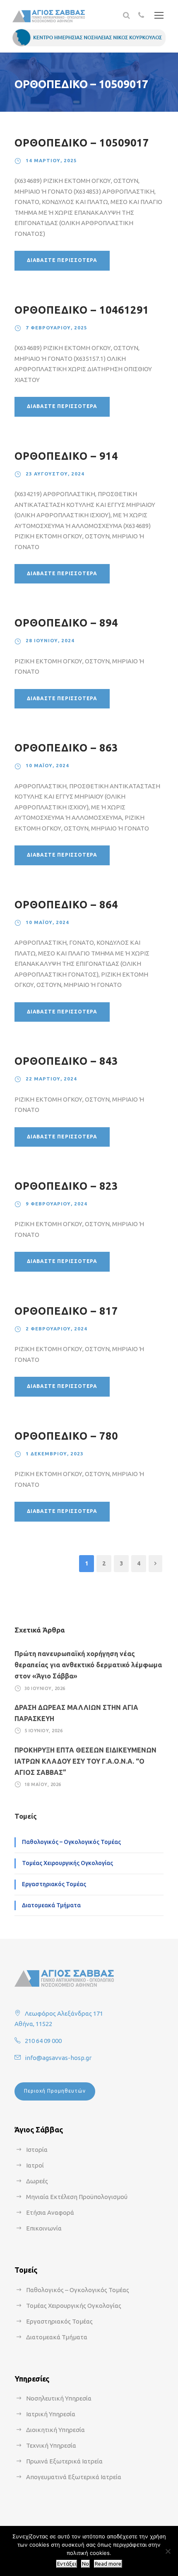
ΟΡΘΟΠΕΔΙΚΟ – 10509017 (82, 143)
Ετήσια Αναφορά (50, 2212)
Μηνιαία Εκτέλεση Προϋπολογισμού (77, 2197)
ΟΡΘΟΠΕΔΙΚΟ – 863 (66, 748)
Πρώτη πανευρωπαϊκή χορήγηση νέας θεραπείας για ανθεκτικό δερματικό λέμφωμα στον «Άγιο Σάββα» (88, 1665)
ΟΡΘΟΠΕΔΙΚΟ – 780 (66, 1436)
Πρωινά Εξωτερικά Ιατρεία (64, 2461)
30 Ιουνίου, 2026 (45, 1688)
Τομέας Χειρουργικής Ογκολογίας (67, 1863)
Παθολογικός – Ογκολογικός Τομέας (71, 1842)
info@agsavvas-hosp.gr (58, 2058)
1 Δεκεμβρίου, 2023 (55, 1454)
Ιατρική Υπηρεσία (51, 2414)
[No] (168, 2551)
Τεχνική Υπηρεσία (51, 2445)
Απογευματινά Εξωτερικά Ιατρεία (74, 2477)
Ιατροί (35, 2165)
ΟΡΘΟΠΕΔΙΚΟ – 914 (66, 456)
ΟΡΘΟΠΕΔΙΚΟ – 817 (66, 1311)
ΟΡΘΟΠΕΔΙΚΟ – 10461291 (82, 310)
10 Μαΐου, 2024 (47, 765)
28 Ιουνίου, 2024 (50, 640)
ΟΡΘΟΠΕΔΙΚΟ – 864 (66, 905)
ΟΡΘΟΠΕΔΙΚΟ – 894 (66, 623)
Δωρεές (37, 2181)
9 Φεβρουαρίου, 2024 (57, 1204)
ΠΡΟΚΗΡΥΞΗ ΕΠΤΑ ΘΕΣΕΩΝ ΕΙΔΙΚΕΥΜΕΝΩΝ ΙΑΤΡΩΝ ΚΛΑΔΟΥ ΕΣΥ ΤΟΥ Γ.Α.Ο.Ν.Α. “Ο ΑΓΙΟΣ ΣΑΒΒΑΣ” (85, 1761)
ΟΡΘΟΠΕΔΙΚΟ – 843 (66, 1061)
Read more (108, 2564)
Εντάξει (67, 2564)
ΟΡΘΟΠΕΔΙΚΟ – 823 (66, 1186)
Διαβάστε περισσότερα (62, 260)
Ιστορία (37, 2150)
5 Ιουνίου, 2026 (44, 1731)
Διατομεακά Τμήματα (51, 1905)
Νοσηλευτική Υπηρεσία (59, 2398)
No (85, 2564)
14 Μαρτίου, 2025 (51, 160)
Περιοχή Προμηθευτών (55, 2091)
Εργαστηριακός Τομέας (54, 1884)
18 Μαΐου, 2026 (43, 1784)
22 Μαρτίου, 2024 (51, 1079)
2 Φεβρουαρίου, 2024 (57, 1329)
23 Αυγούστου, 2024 (55, 474)
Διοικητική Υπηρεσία (55, 2430)
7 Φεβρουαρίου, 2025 (57, 328)
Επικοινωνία (44, 2228)
